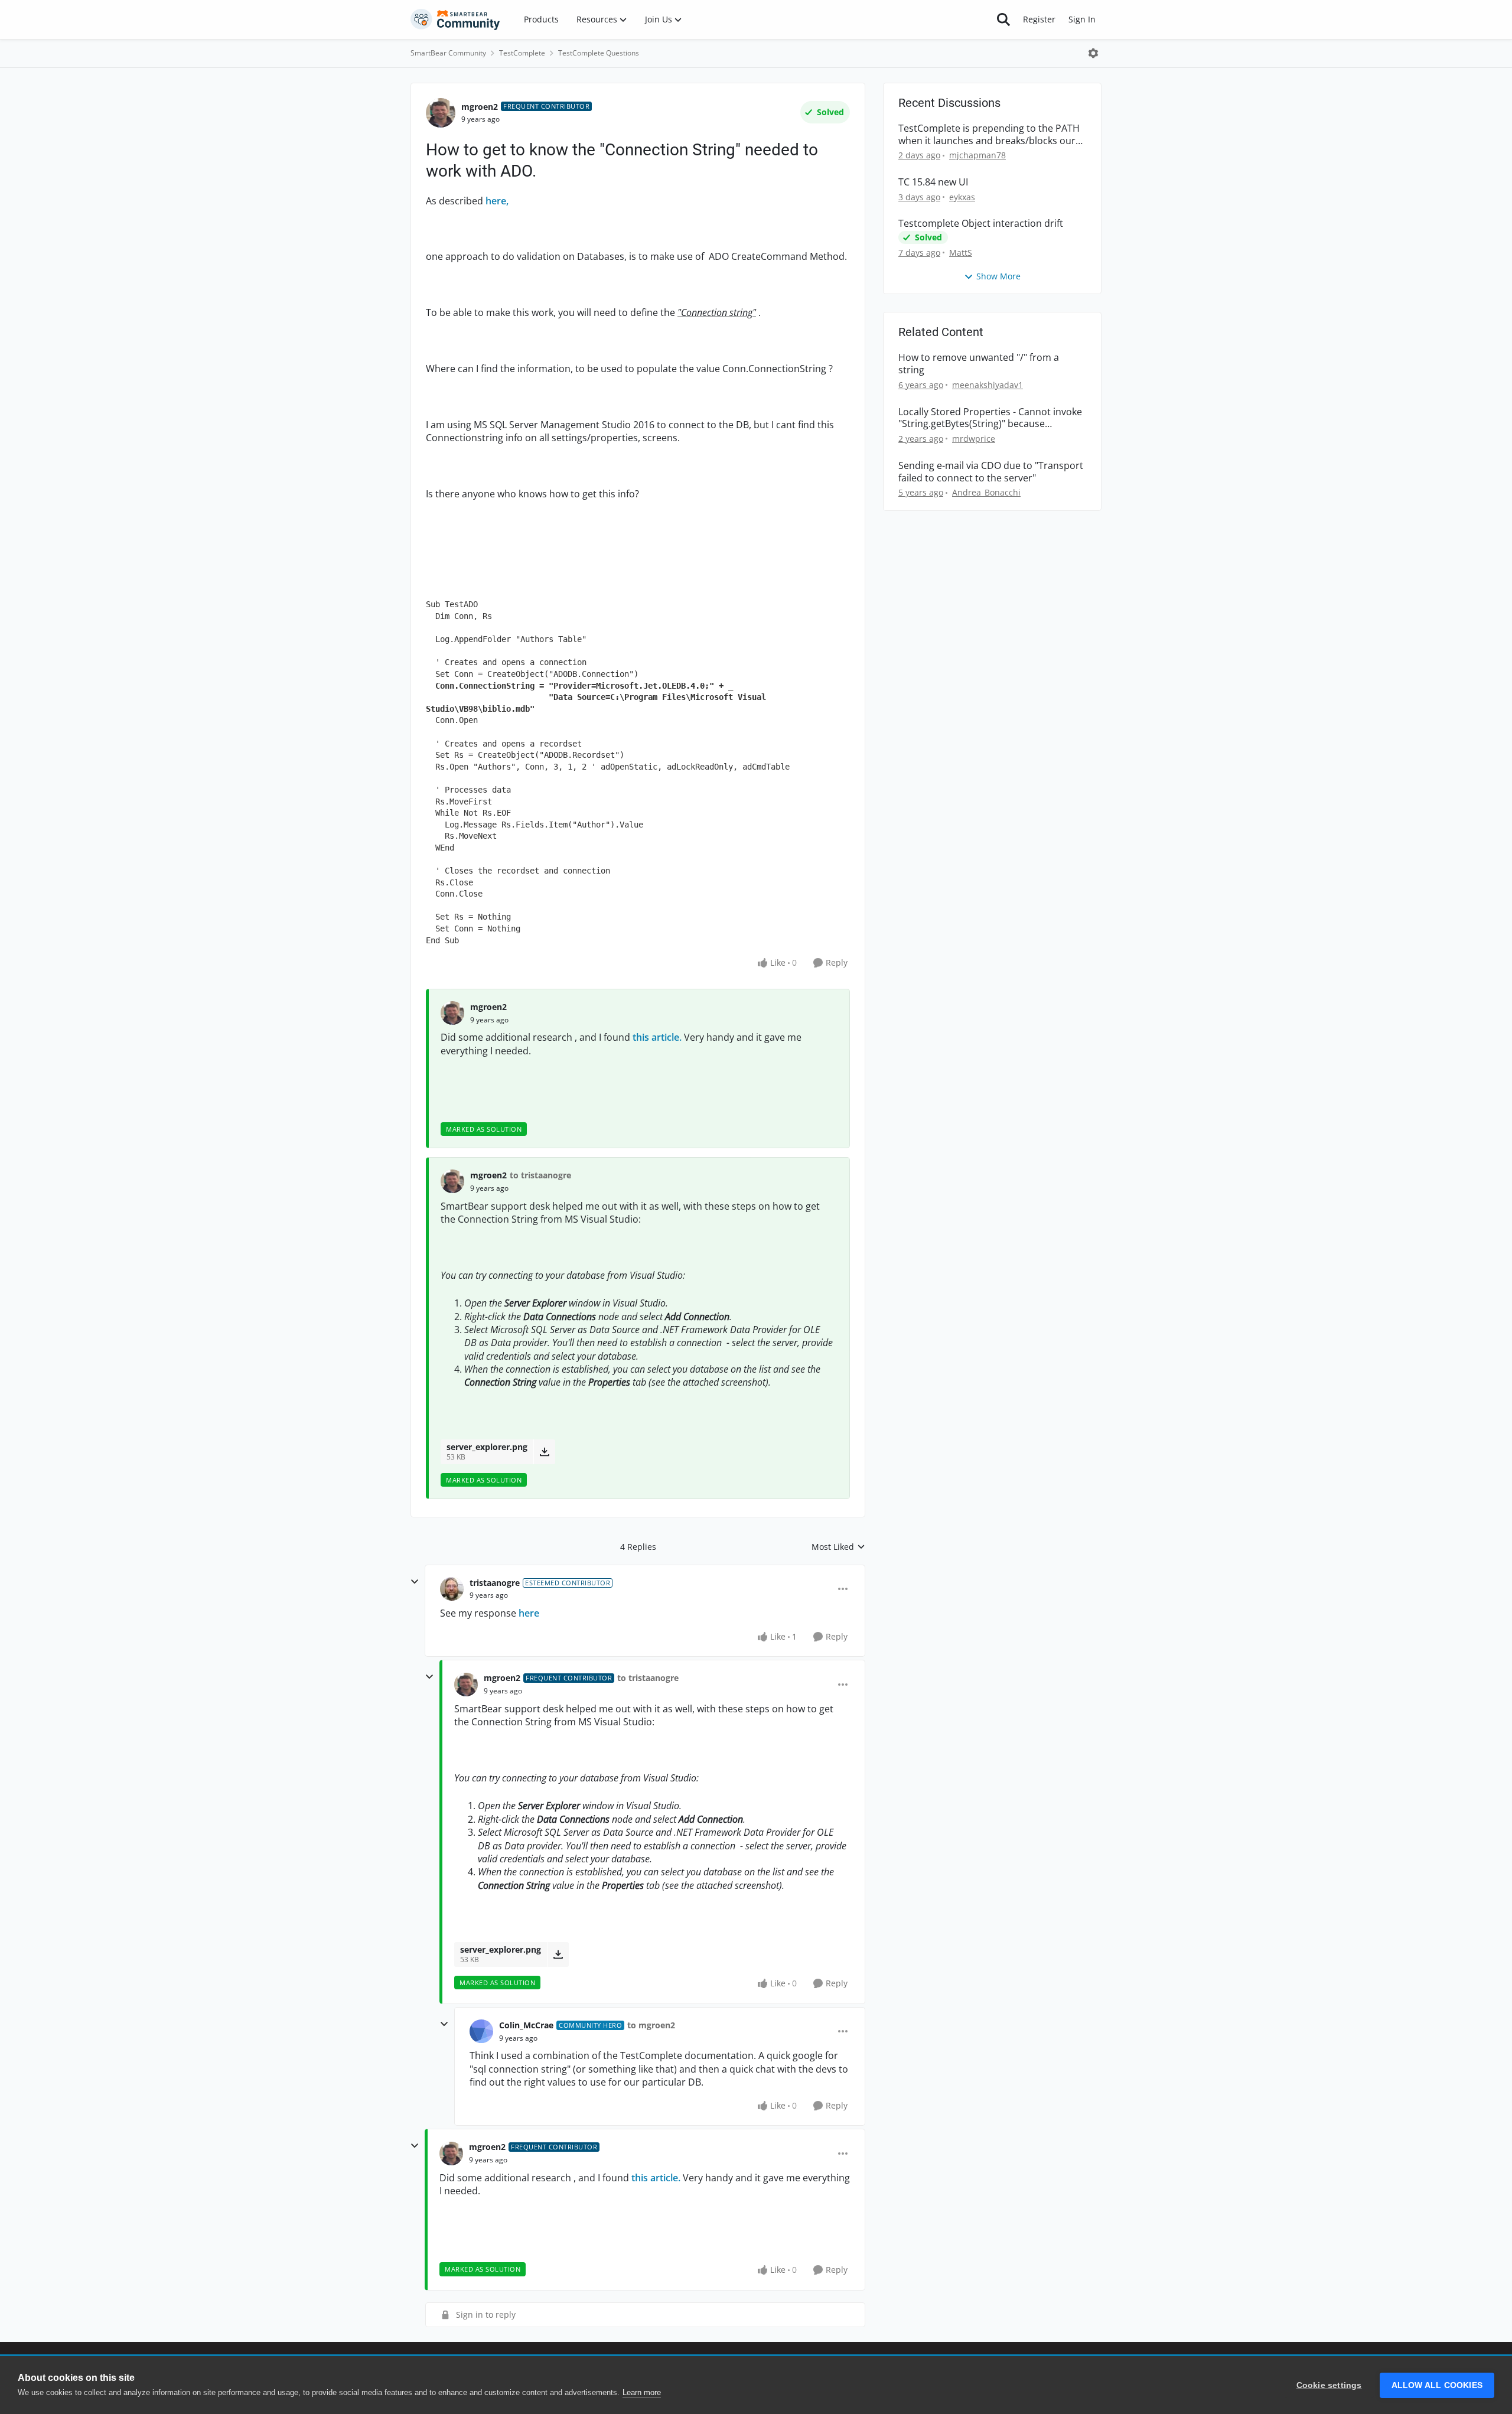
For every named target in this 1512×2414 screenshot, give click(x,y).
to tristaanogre (540, 1175)
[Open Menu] (1093, 53)
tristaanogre (495, 1583)
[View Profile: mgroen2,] (452, 1013)
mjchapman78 (977, 155)
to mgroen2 (651, 2025)
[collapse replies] (415, 1582)
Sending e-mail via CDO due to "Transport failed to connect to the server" (991, 472)
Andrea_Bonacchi (986, 492)
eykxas (962, 197)
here (529, 1613)
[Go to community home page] (455, 19)
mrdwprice (974, 439)
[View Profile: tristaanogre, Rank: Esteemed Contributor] (452, 1589)
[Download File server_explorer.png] (544, 1452)
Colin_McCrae (526, 2025)
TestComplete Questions (599, 53)
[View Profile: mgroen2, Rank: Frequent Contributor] (441, 113)
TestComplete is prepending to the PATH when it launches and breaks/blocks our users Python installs (989, 135)
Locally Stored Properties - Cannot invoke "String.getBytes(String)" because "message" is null (990, 418)
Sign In (1082, 19)
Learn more (642, 2392)
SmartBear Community (448, 53)
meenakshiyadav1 (988, 385)
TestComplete (522, 53)
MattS (961, 253)
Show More (998, 276)
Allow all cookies (1437, 2385)
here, (497, 201)
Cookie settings (1329, 2385)
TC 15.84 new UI (933, 182)
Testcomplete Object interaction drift (981, 224)
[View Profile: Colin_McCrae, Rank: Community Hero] (481, 2031)
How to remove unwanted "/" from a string (979, 364)
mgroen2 (480, 107)
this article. (657, 1037)
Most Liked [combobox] (838, 1547)
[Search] (1003, 19)
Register (1039, 19)
